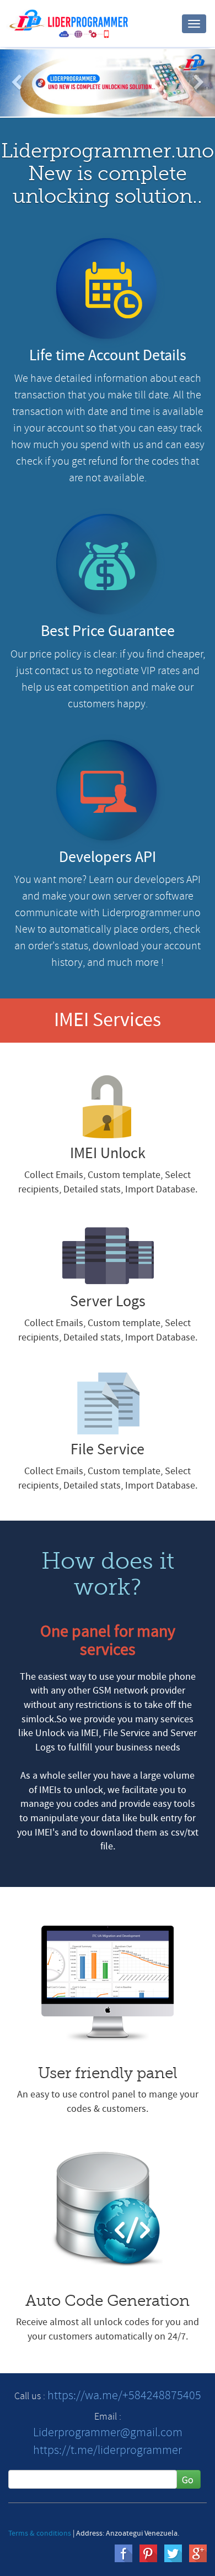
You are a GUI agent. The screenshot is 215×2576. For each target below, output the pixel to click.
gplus (198, 2553)
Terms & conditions (40, 2533)
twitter (173, 2553)
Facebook (123, 2553)
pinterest (148, 2553)
